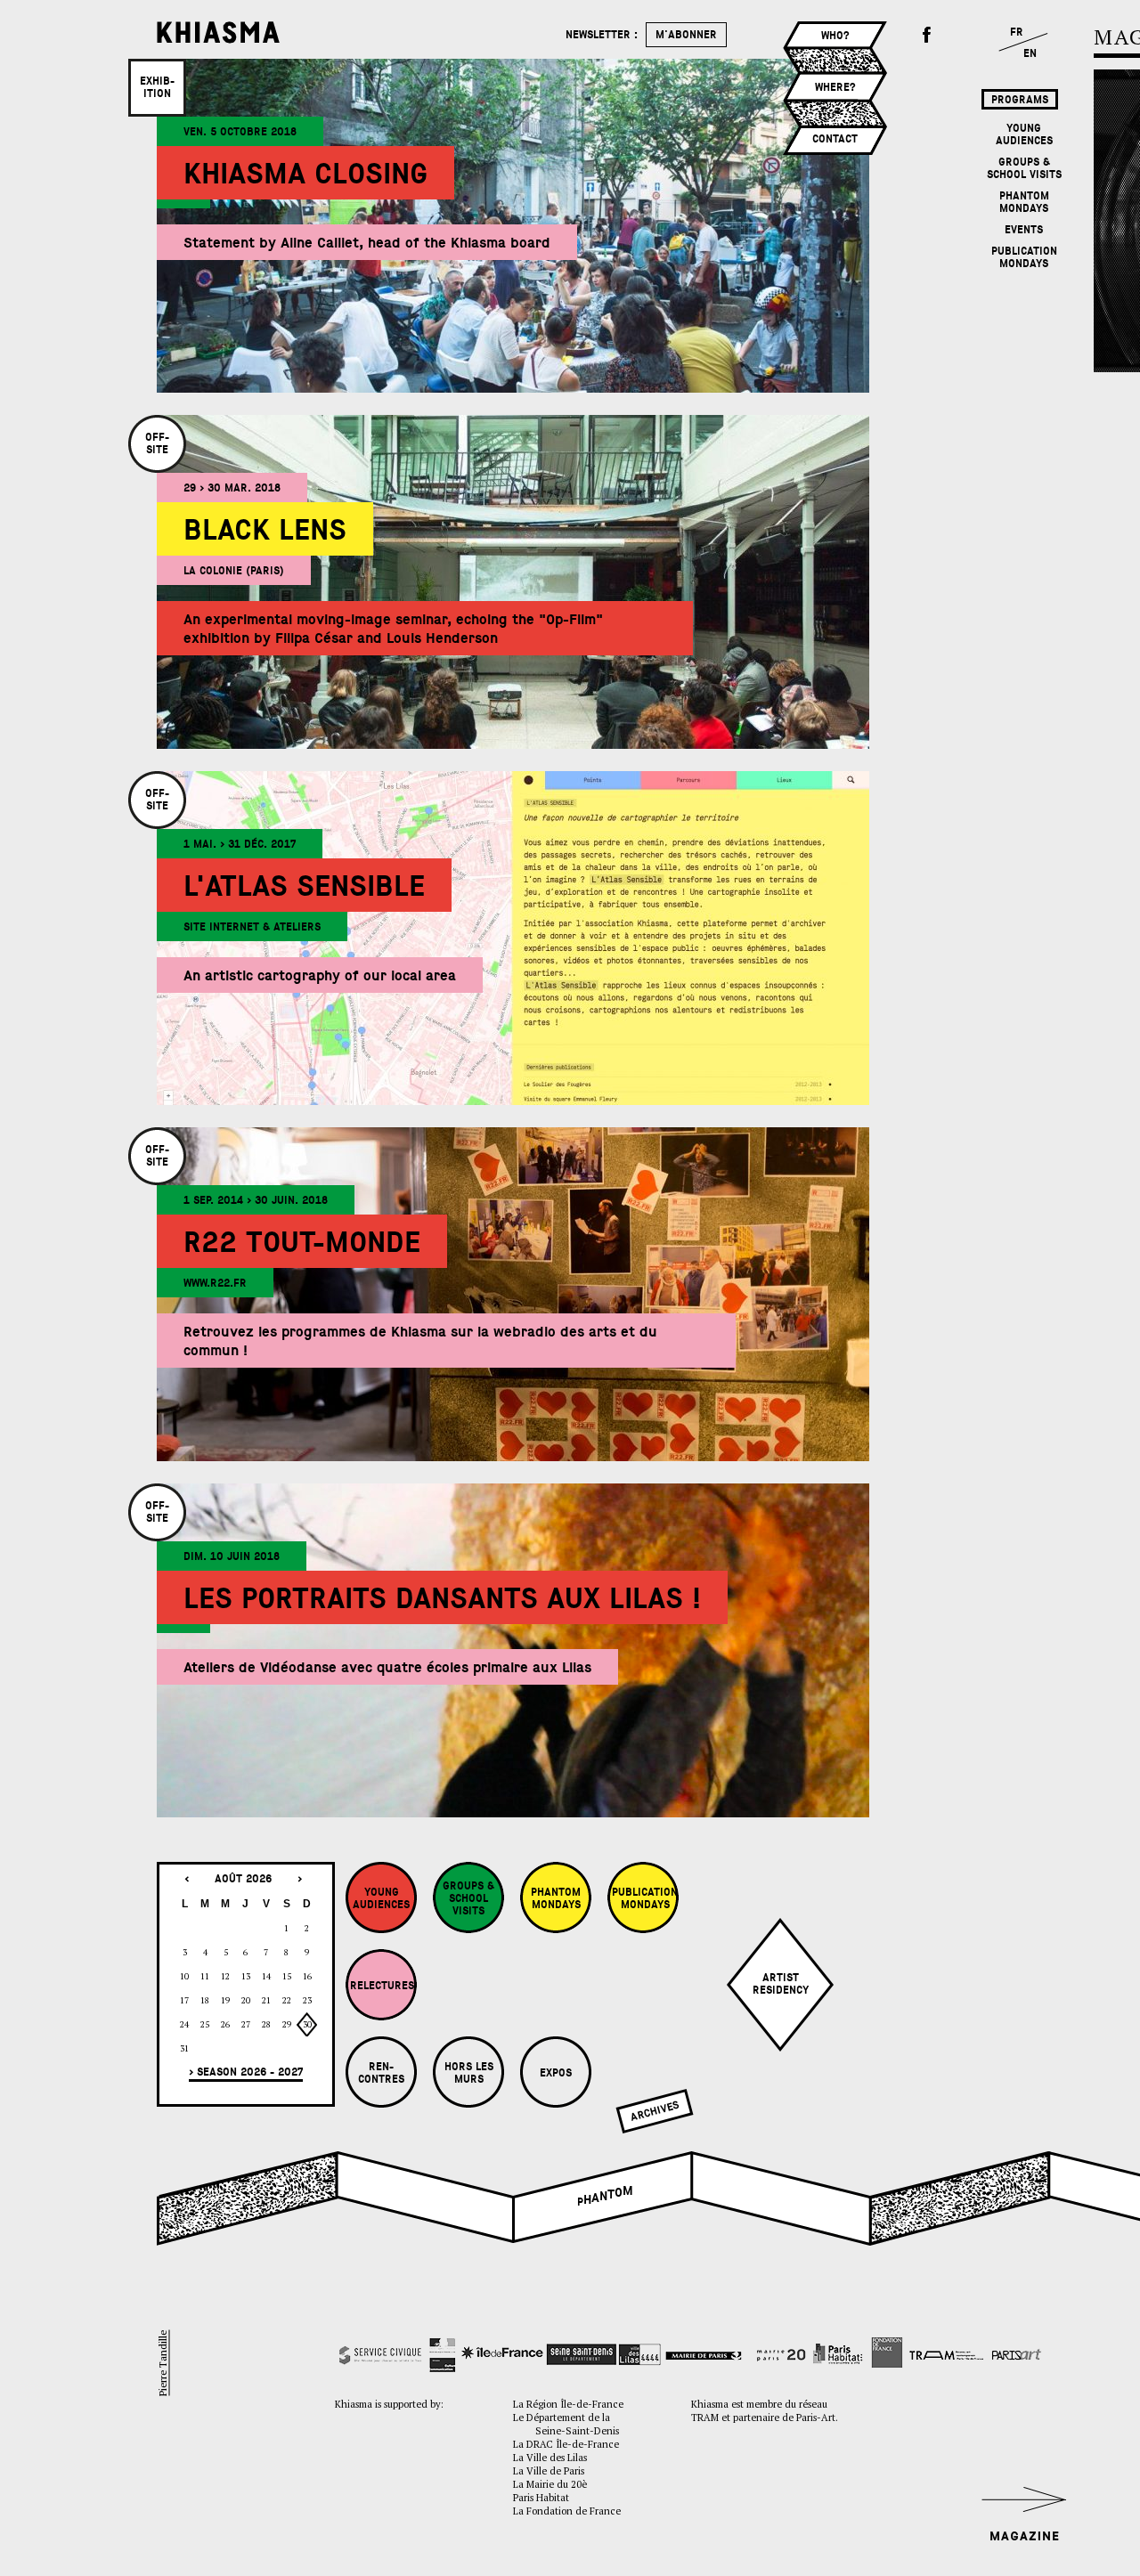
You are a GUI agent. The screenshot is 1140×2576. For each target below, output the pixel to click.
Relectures (382, 1986)
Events (1024, 230)
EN (1030, 53)
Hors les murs (469, 2073)
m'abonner (686, 35)
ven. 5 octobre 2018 (240, 132)
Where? (835, 87)
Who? (835, 36)
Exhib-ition (157, 87)
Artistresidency (781, 1984)
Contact (835, 139)
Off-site (157, 443)
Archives (655, 2111)
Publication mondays (1024, 257)
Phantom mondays (1024, 202)
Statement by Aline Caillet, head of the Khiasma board (367, 243)
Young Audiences (1024, 134)
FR (1017, 32)
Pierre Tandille (163, 2363)
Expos (556, 2073)
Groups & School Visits (1024, 168)
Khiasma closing (305, 174)
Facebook (927, 36)
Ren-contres (381, 2073)
